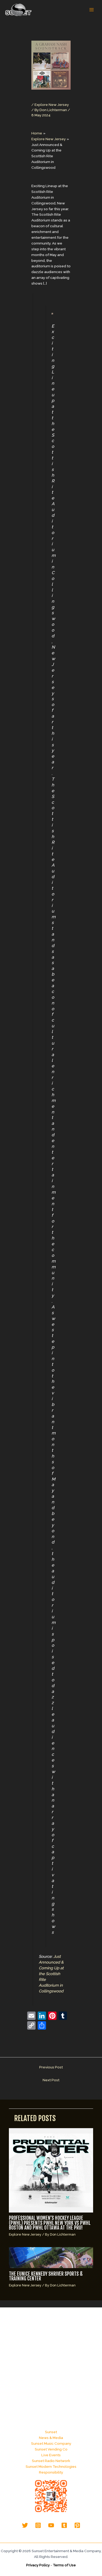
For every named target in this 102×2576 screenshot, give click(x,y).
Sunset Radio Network (51, 2461)
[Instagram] (38, 2525)
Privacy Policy (38, 2565)
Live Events (51, 2455)
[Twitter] (25, 2525)
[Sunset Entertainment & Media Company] (18, 10)
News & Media (51, 2438)
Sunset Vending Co (51, 2449)
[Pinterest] (77, 2525)
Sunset (51, 2432)
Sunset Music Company (51, 2443)
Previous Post (51, 2067)
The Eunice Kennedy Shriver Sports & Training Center (46, 2276)
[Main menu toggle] (92, 10)
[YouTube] (51, 2525)
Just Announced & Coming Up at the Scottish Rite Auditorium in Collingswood (51, 1974)
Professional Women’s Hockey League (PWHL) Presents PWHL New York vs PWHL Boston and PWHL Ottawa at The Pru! (50, 2223)
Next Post (51, 2080)
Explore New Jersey (52, 105)
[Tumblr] (64, 2525)
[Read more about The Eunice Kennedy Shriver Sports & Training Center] (51, 2257)
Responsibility (51, 2472)
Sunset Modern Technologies (51, 2466)
